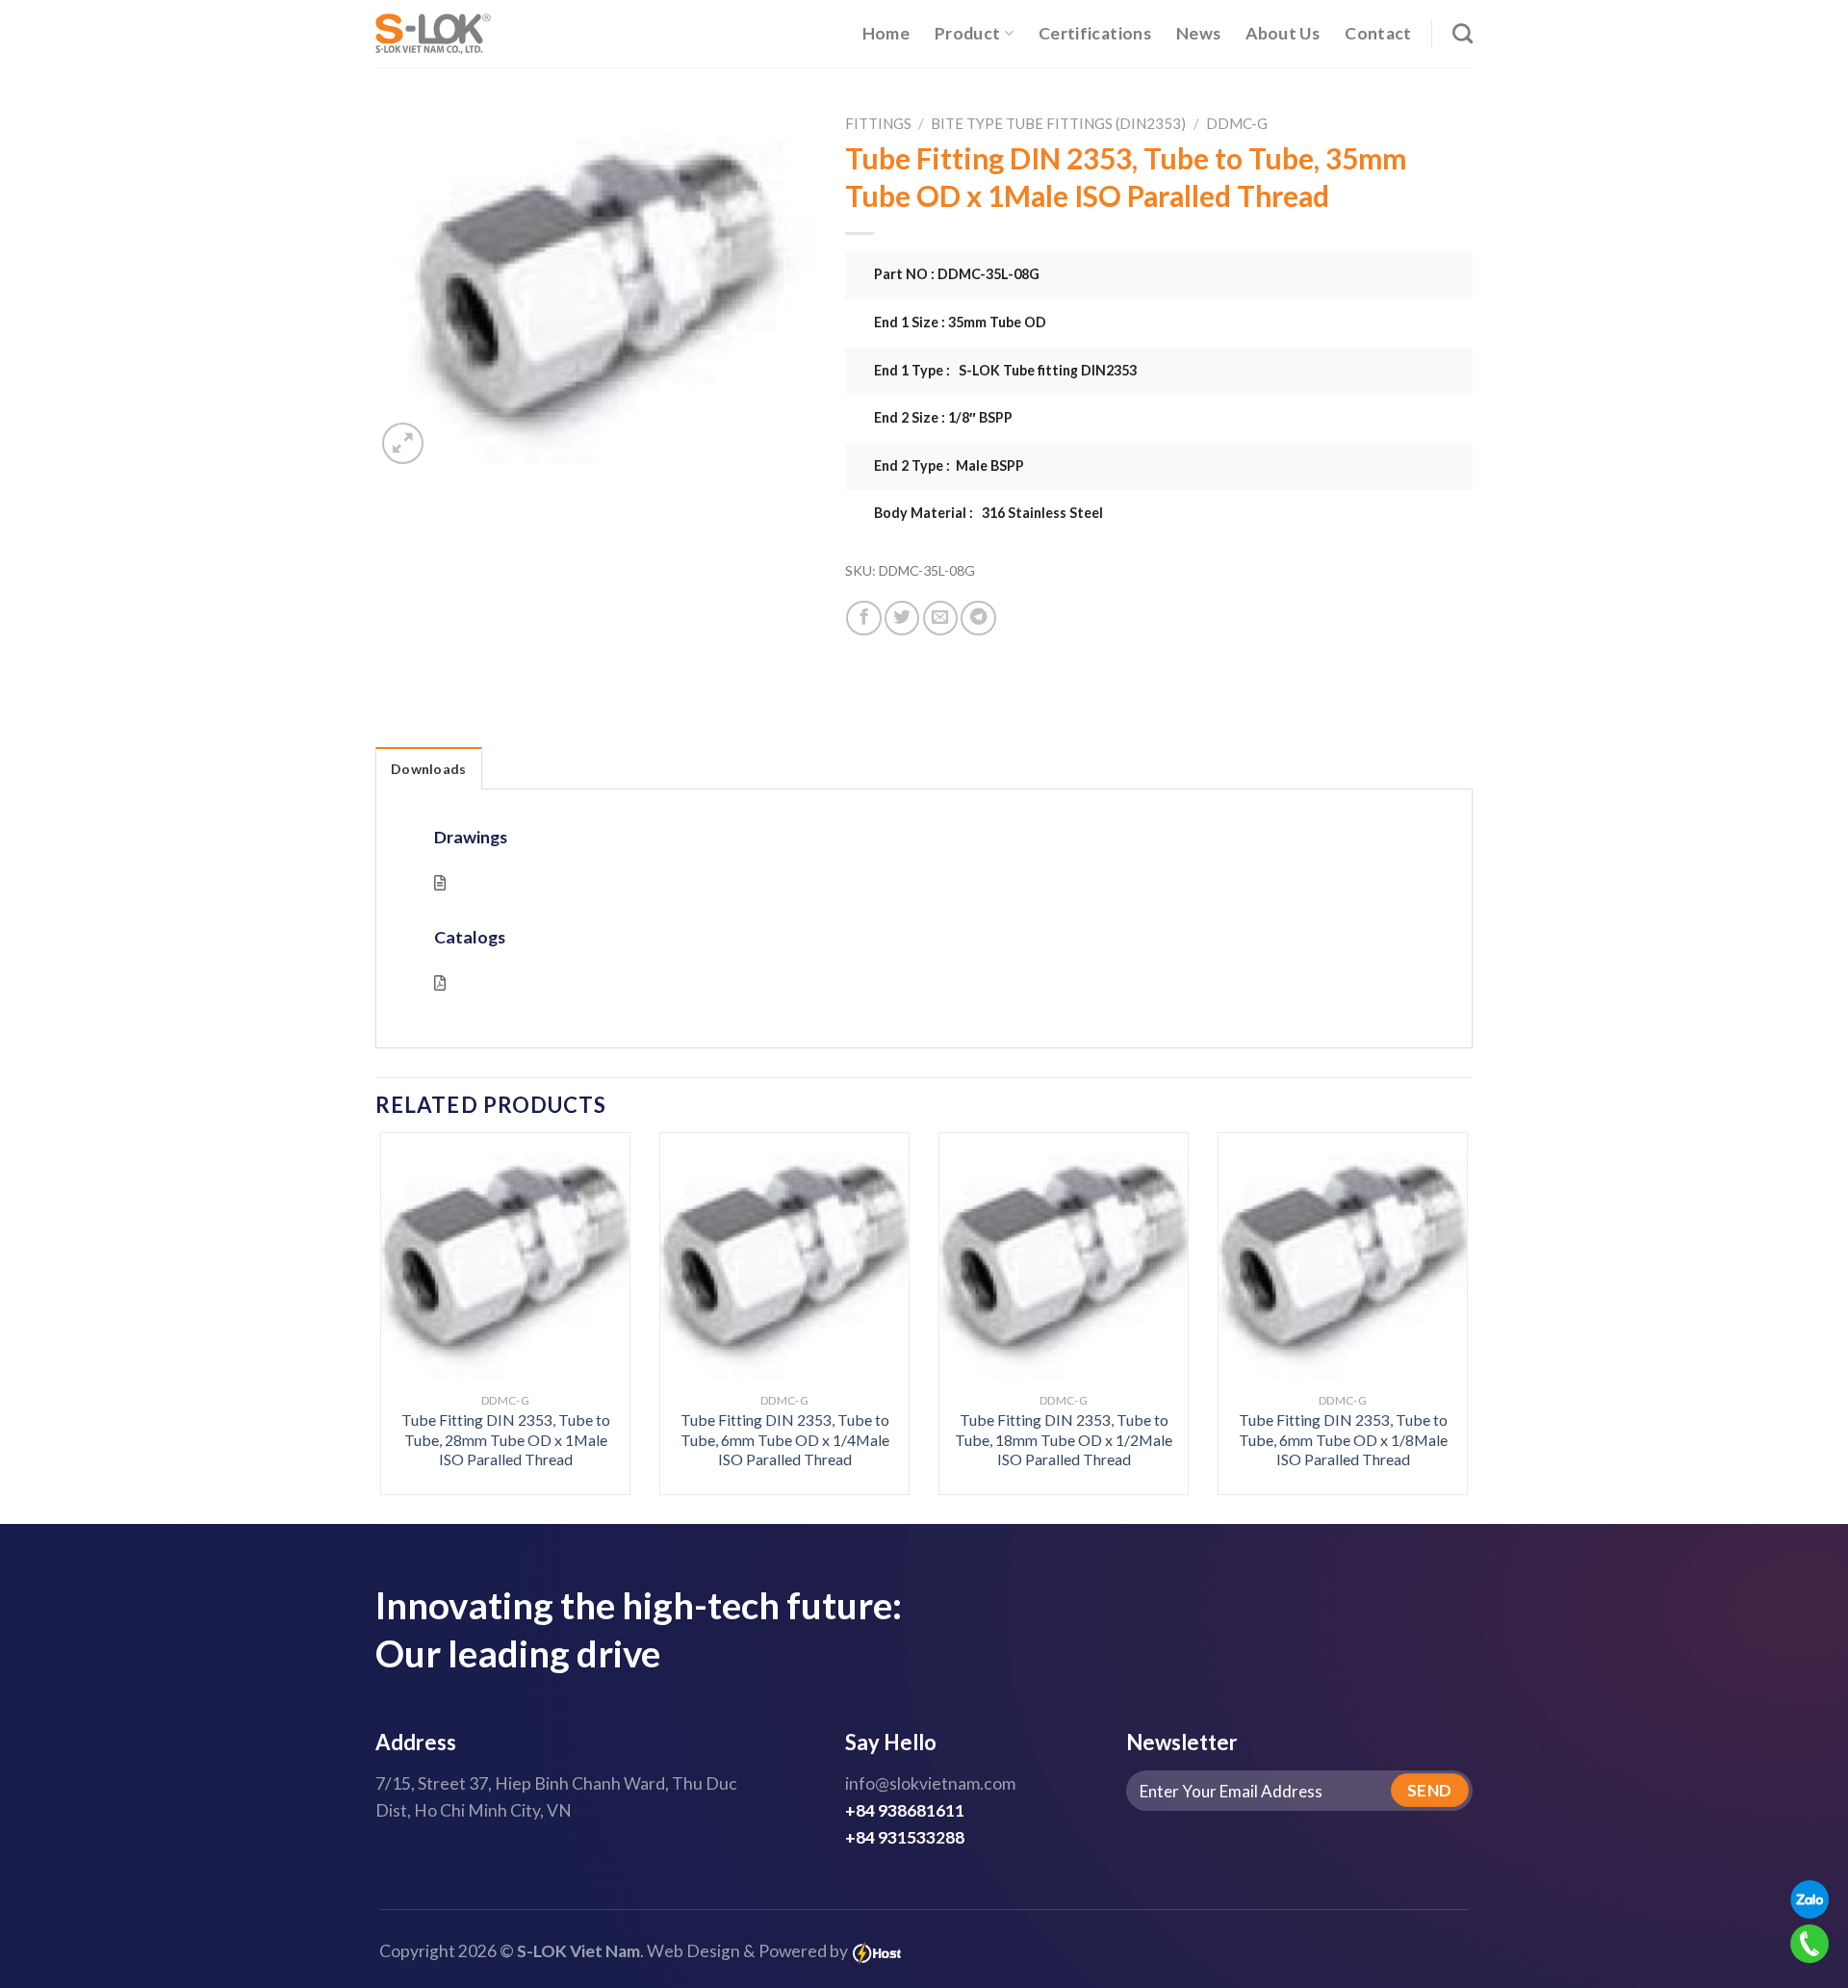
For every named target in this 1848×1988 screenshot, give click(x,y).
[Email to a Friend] (940, 618)
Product (967, 33)
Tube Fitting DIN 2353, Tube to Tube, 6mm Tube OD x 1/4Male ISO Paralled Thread (785, 1439)
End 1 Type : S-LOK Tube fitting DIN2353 (1005, 370)
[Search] (1463, 33)
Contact (1378, 33)
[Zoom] (403, 443)
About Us (1283, 33)
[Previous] (412, 1272)
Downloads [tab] (429, 769)
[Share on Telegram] (978, 618)
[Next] (1436, 1272)
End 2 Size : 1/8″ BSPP (943, 417)
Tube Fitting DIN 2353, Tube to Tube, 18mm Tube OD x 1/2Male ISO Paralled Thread (1064, 1439)
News (1198, 33)
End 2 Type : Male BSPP (949, 465)
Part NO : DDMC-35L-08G (957, 274)
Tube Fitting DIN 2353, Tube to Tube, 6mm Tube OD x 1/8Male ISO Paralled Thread (1343, 1439)
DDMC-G (1237, 123)
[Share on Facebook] (863, 618)
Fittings (878, 123)
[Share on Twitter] (902, 618)
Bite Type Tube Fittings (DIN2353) (1058, 123)
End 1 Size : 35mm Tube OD (960, 322)
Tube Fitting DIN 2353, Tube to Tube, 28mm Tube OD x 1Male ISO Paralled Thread (506, 1439)
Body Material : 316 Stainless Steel (988, 513)
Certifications (1095, 33)
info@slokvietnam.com (930, 1783)
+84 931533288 (905, 1837)
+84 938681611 (905, 1810)
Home (886, 33)
